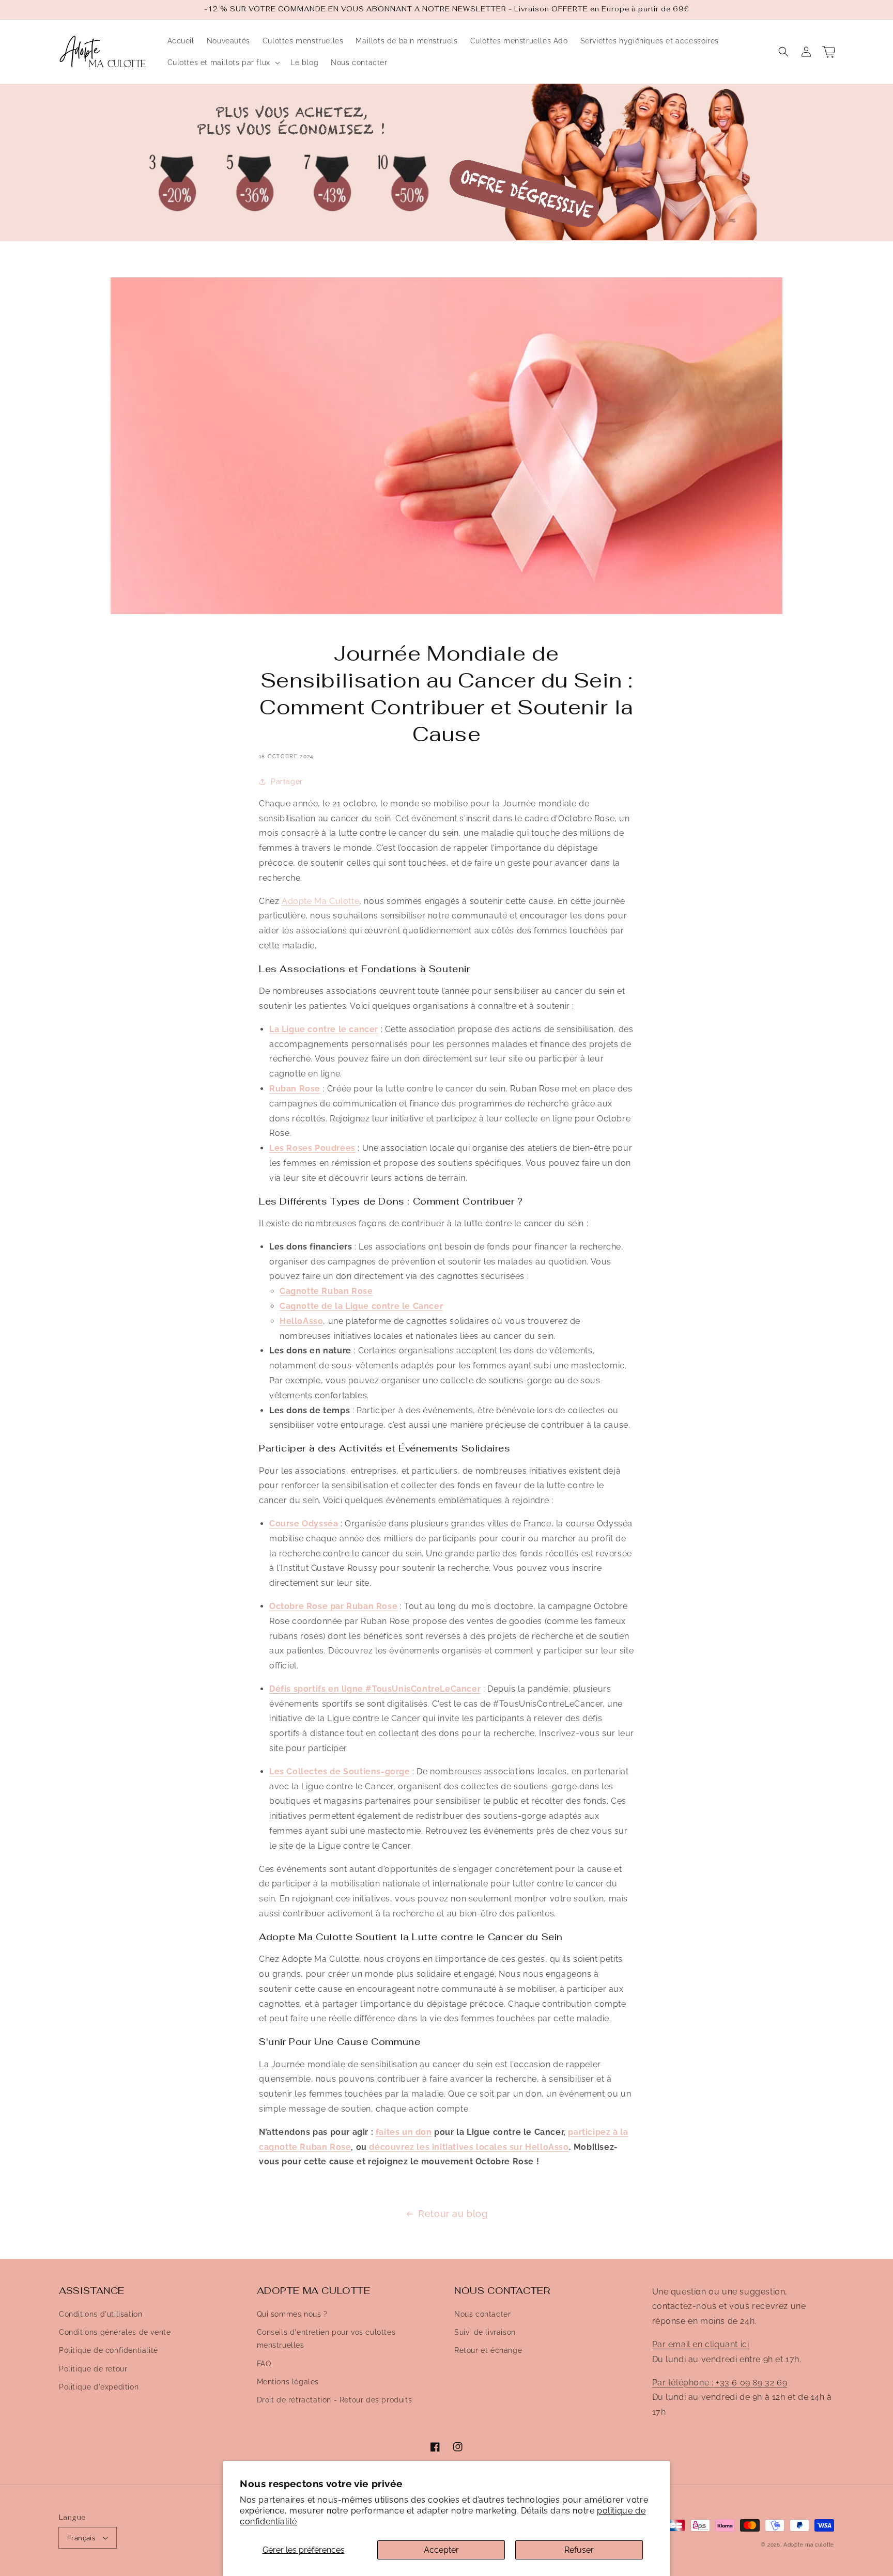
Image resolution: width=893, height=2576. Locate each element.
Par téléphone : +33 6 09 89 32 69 (720, 2383)
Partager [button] (287, 782)
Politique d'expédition (99, 2387)
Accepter (441, 2550)
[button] (783, 52)
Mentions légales (288, 2382)
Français (81, 2538)
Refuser (579, 2550)
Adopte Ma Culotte (320, 901)
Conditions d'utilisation (101, 2314)
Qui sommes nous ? (292, 2314)
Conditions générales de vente (115, 2332)
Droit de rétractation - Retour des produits (335, 2400)
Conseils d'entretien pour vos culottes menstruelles (326, 2339)
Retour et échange (488, 2350)
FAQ (264, 2364)
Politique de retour (93, 2369)
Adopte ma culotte (809, 2545)
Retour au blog (453, 2214)
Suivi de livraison (485, 2332)
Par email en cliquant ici (701, 2344)
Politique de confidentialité (109, 2350)
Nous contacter (482, 2314)
